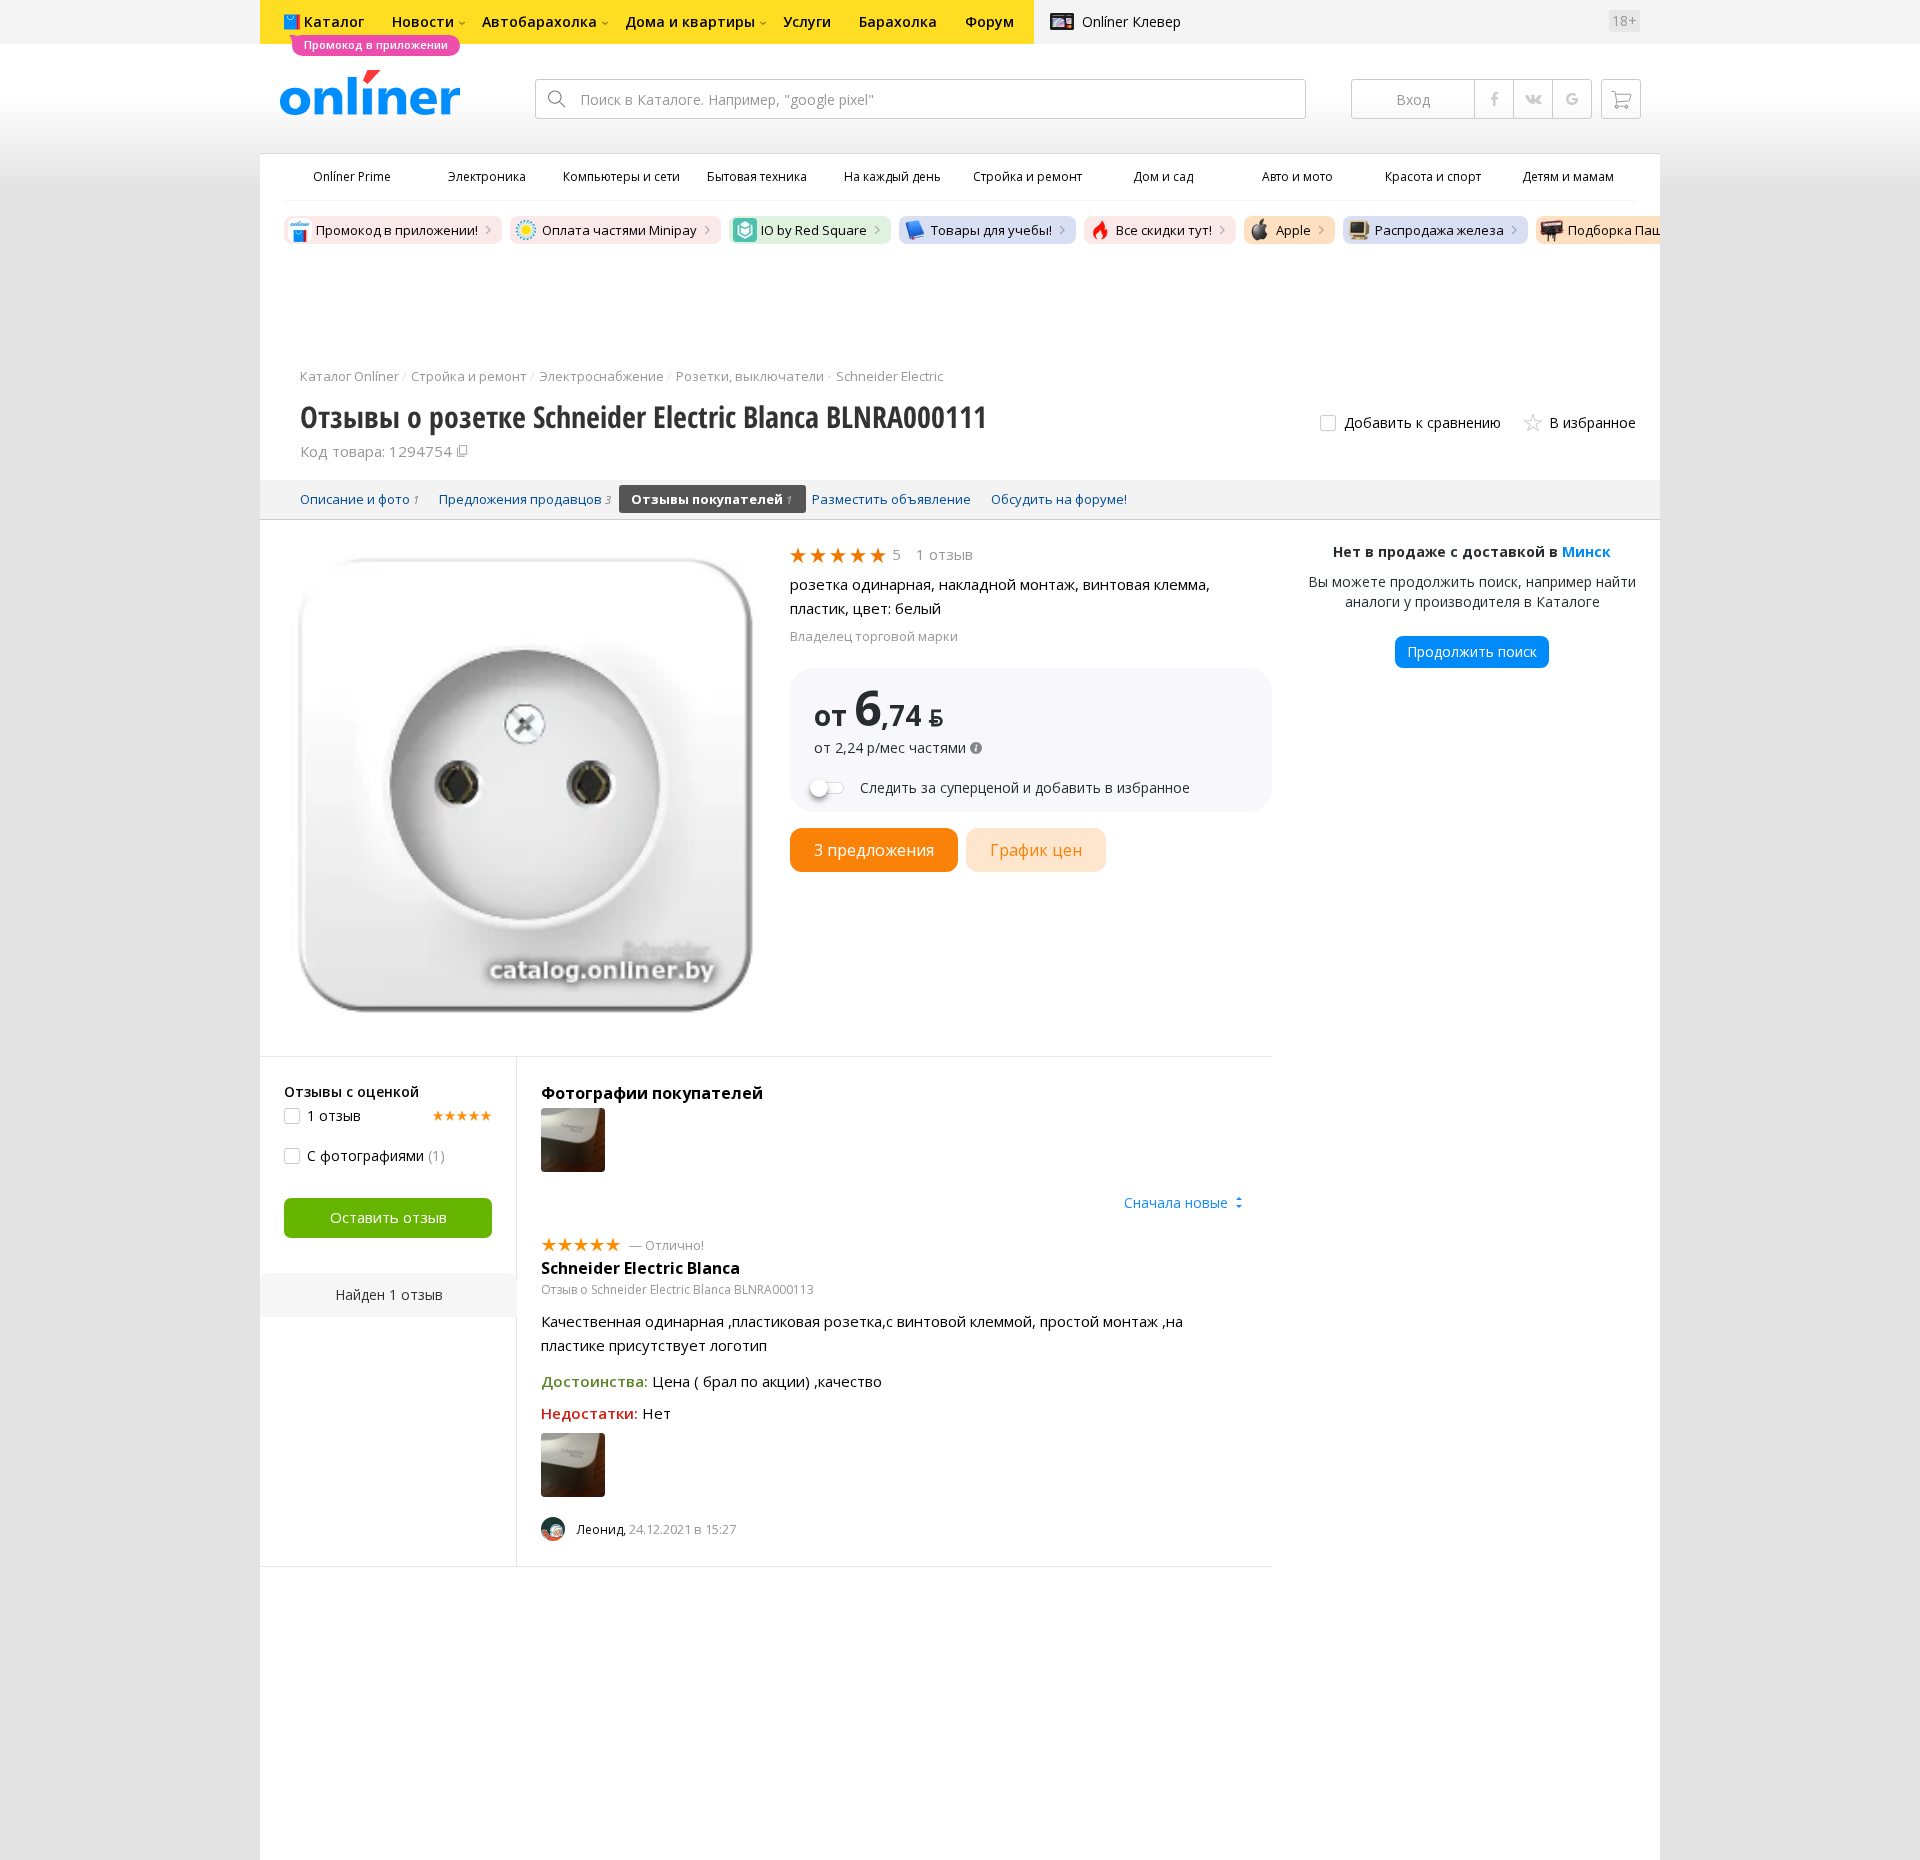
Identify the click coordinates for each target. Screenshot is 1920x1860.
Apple (1293, 230)
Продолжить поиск (1472, 651)
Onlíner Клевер (1131, 21)
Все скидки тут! (1164, 230)
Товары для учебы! (991, 230)
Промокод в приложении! (397, 230)
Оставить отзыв (388, 1217)
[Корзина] (1621, 99)
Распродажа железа (1439, 230)
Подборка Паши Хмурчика (1652, 230)
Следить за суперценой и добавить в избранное (1025, 788)
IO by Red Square (814, 230)
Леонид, (601, 1529)
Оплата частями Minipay (619, 230)
